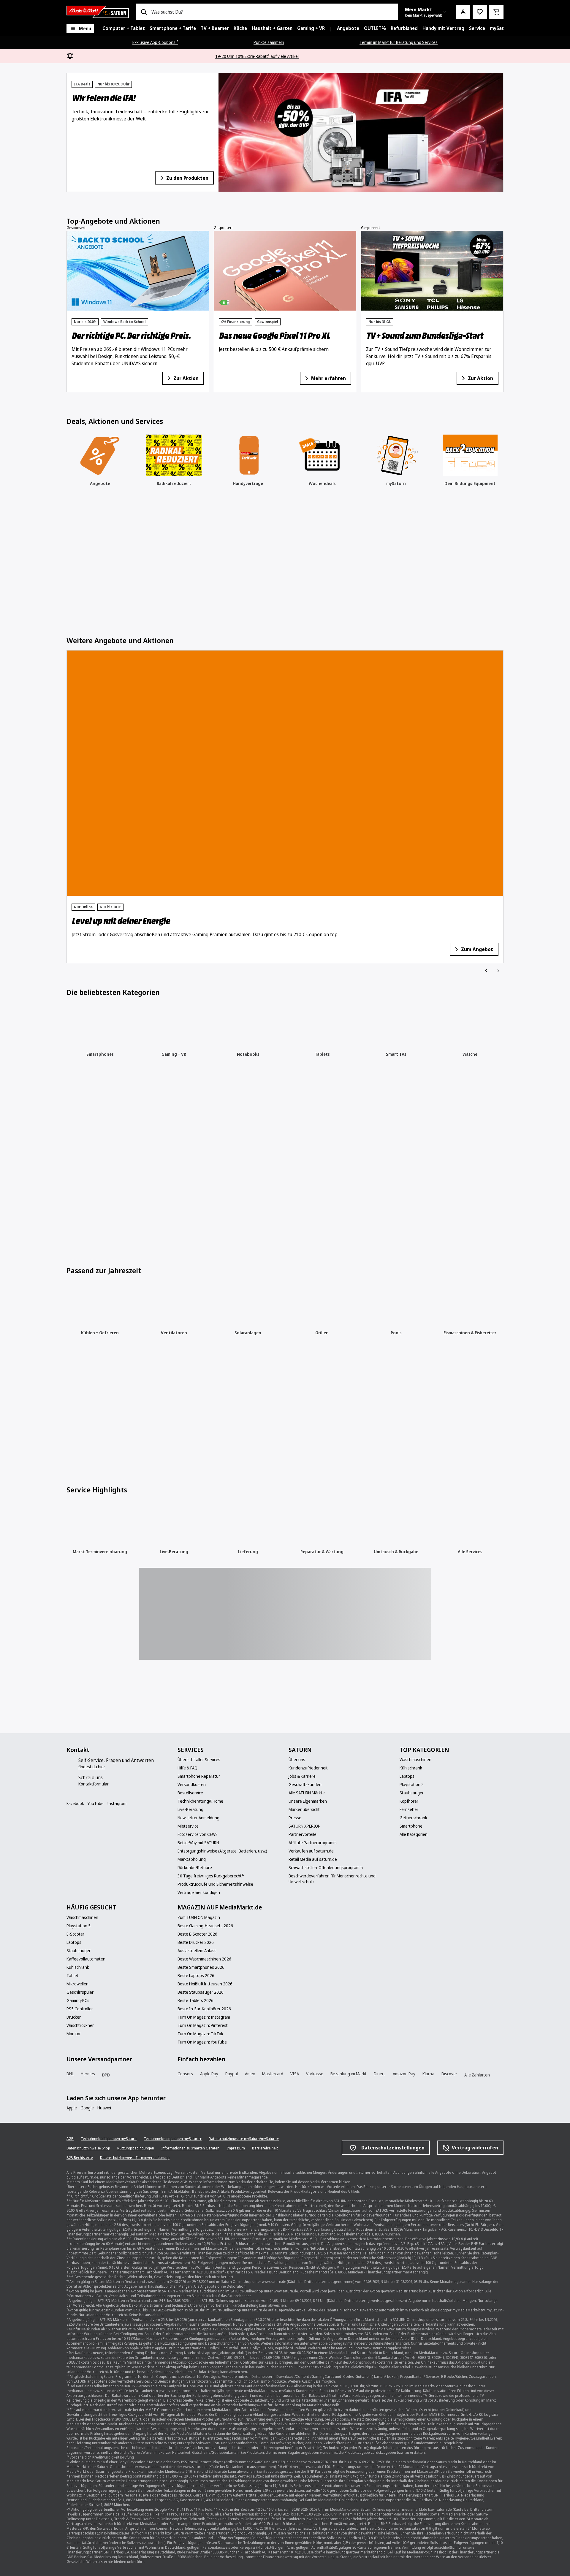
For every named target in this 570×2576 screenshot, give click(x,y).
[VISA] (318, 2020)
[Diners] (396, 2020)
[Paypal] (239, 2020)
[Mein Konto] (463, 12)
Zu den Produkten (187, 178)
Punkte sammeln (269, 42)
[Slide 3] (93, 414)
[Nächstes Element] (498, 202)
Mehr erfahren (328, 391)
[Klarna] (422, 2020)
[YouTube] (84, 1748)
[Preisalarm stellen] (480, 12)
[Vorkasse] (344, 2020)
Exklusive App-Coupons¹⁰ (155, 42)
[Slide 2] (83, 201)
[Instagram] (96, 1748)
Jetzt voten (331, 846)
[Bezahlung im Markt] (370, 2020)
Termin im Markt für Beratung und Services (399, 42)
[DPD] (128, 2021)
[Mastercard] (292, 2020)
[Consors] (187, 2020)
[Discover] (448, 2021)
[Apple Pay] (213, 2020)
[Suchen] (144, 12)
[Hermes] (102, 2020)
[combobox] (272, 12)
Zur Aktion (186, 391)
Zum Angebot (181, 846)
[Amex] (265, 2020)
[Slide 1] (71, 201)
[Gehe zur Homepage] (98, 12)
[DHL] (76, 2020)
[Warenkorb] (496, 12)
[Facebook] (72, 1748)
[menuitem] (124, 28)
